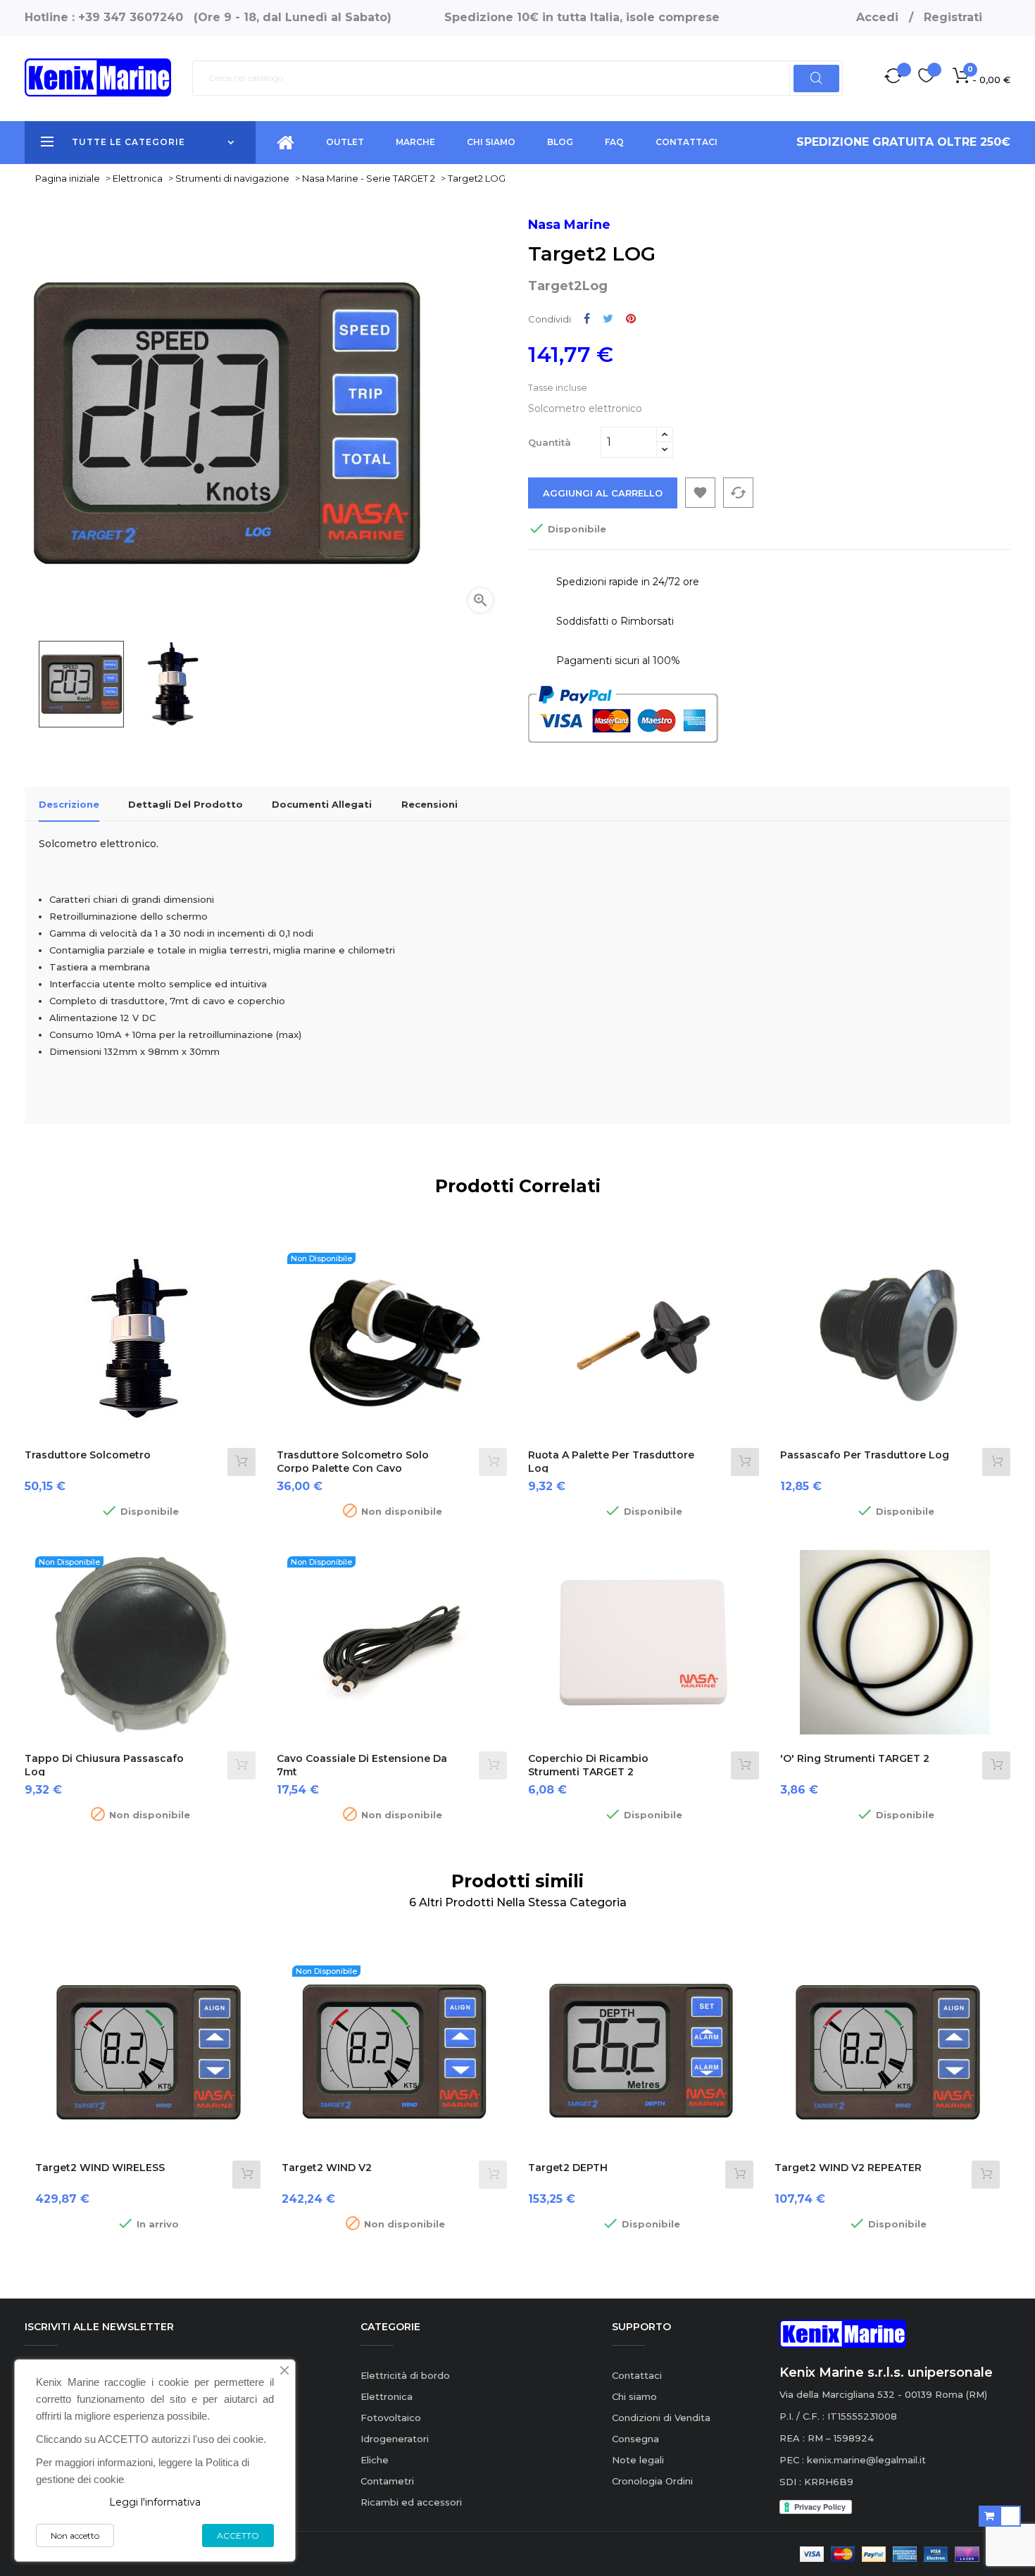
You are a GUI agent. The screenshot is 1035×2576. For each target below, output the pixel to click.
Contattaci (637, 2375)
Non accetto (75, 2536)
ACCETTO (238, 2536)
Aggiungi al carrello (603, 493)
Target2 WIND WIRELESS (100, 2168)
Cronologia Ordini (652, 2481)
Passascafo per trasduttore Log (865, 1455)
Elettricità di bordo (405, 2375)
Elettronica (387, 2396)
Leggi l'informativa (155, 2502)
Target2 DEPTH (568, 2168)
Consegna (635, 2439)
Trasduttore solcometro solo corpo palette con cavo (353, 1462)
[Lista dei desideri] (926, 78)
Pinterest (631, 319)
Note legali (638, 2460)
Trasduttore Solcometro (88, 1455)
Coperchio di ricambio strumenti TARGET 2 (588, 1765)
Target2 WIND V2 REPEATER (848, 2168)
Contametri (387, 2481)
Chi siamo (634, 2396)
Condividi (587, 319)
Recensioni (429, 804)
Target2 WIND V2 (327, 2168)
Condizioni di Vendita (661, 2418)
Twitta (608, 319)
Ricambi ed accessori (411, 2502)
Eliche (375, 2460)
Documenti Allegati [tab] (322, 804)
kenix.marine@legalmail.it (866, 2460)
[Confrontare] (893, 78)
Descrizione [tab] (69, 804)
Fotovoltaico (391, 2418)
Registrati (953, 17)
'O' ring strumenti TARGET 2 (855, 1758)
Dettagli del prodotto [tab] (186, 804)
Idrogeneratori (395, 2439)
